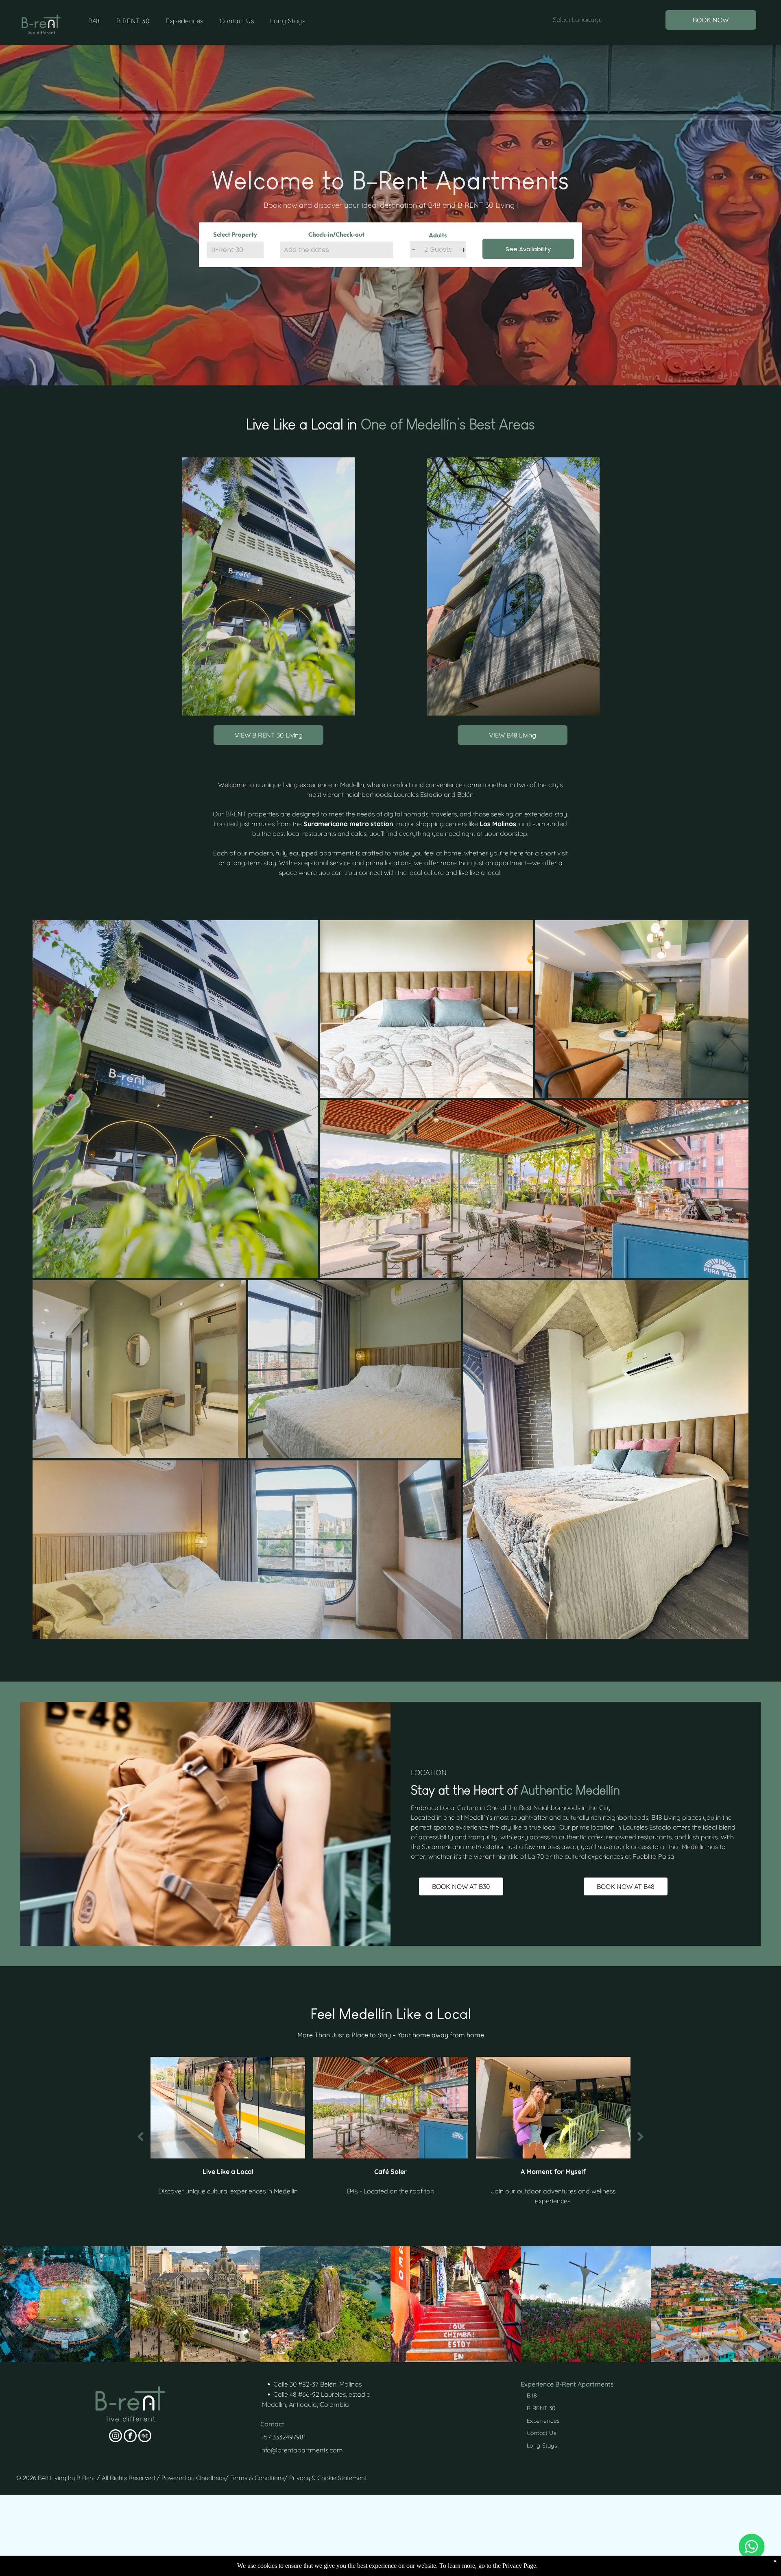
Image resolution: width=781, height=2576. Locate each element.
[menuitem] (94, 21)
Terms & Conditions (257, 2478)
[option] (260, 2128)
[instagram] (116, 2437)
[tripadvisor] (145, 2437)
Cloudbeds (211, 2478)
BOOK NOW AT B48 (626, 1886)
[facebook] (130, 2437)
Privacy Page (519, 2566)
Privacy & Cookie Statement (328, 2478)
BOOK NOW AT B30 (461, 1886)
